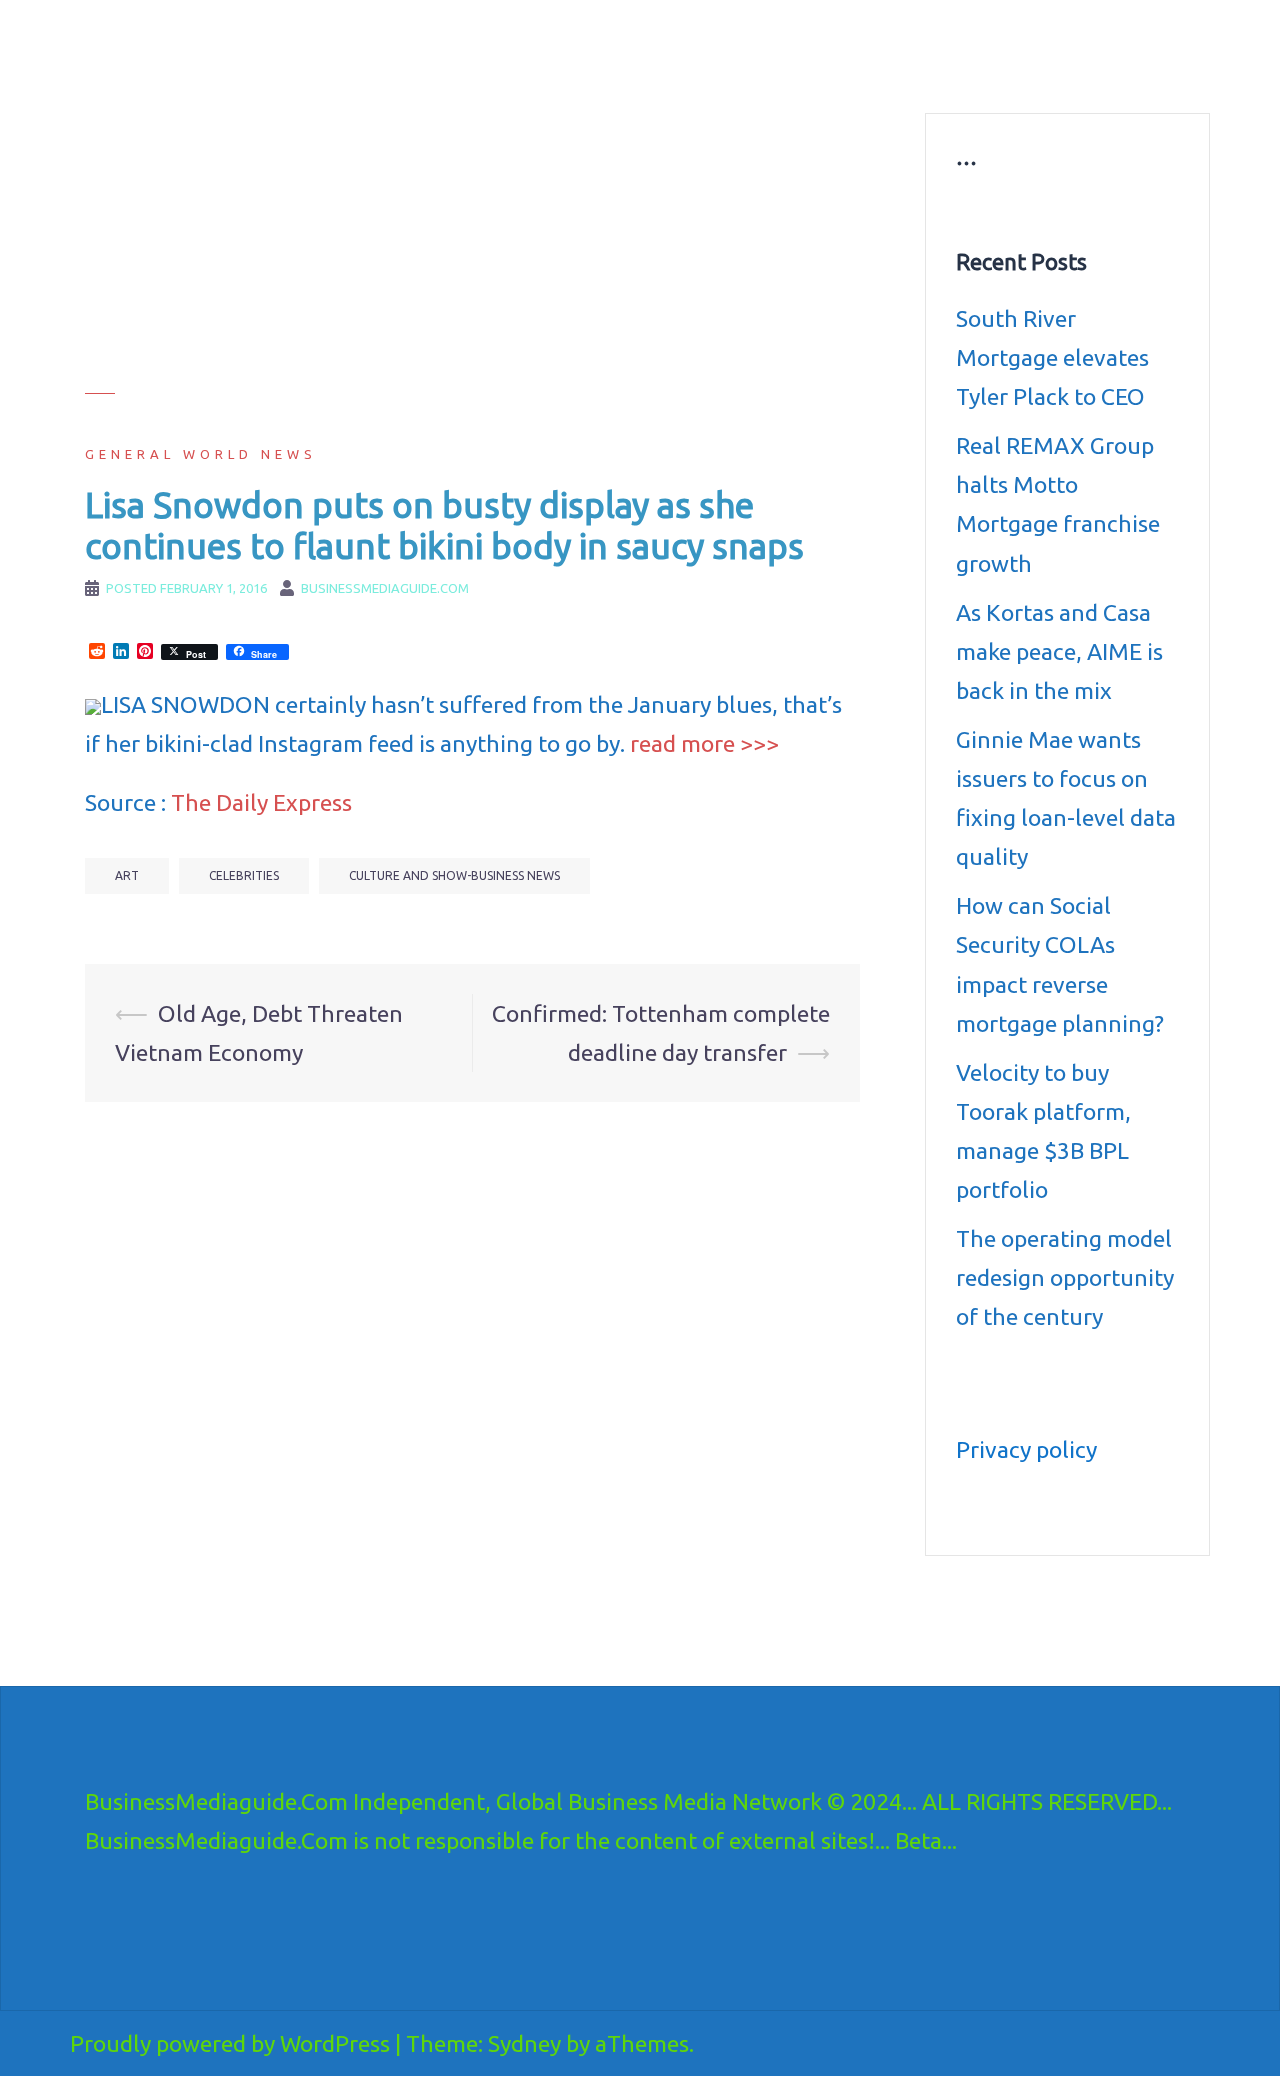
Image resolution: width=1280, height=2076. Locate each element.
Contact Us (887, 70)
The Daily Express (261, 802)
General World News (201, 454)
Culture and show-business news (772, 46)
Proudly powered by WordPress (230, 2043)
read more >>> (704, 743)
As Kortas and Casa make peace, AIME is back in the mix (1059, 651)
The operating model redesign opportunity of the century (1065, 1277)
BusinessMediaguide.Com (268, 40)
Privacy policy (1026, 1449)
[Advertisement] (472, 253)
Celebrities (244, 875)
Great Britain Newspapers (746, 70)
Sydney (524, 2043)
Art (127, 875)
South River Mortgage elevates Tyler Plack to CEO (1052, 357)
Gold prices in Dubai (1092, 46)
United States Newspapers (556, 70)
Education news (953, 46)
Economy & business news (557, 46)
